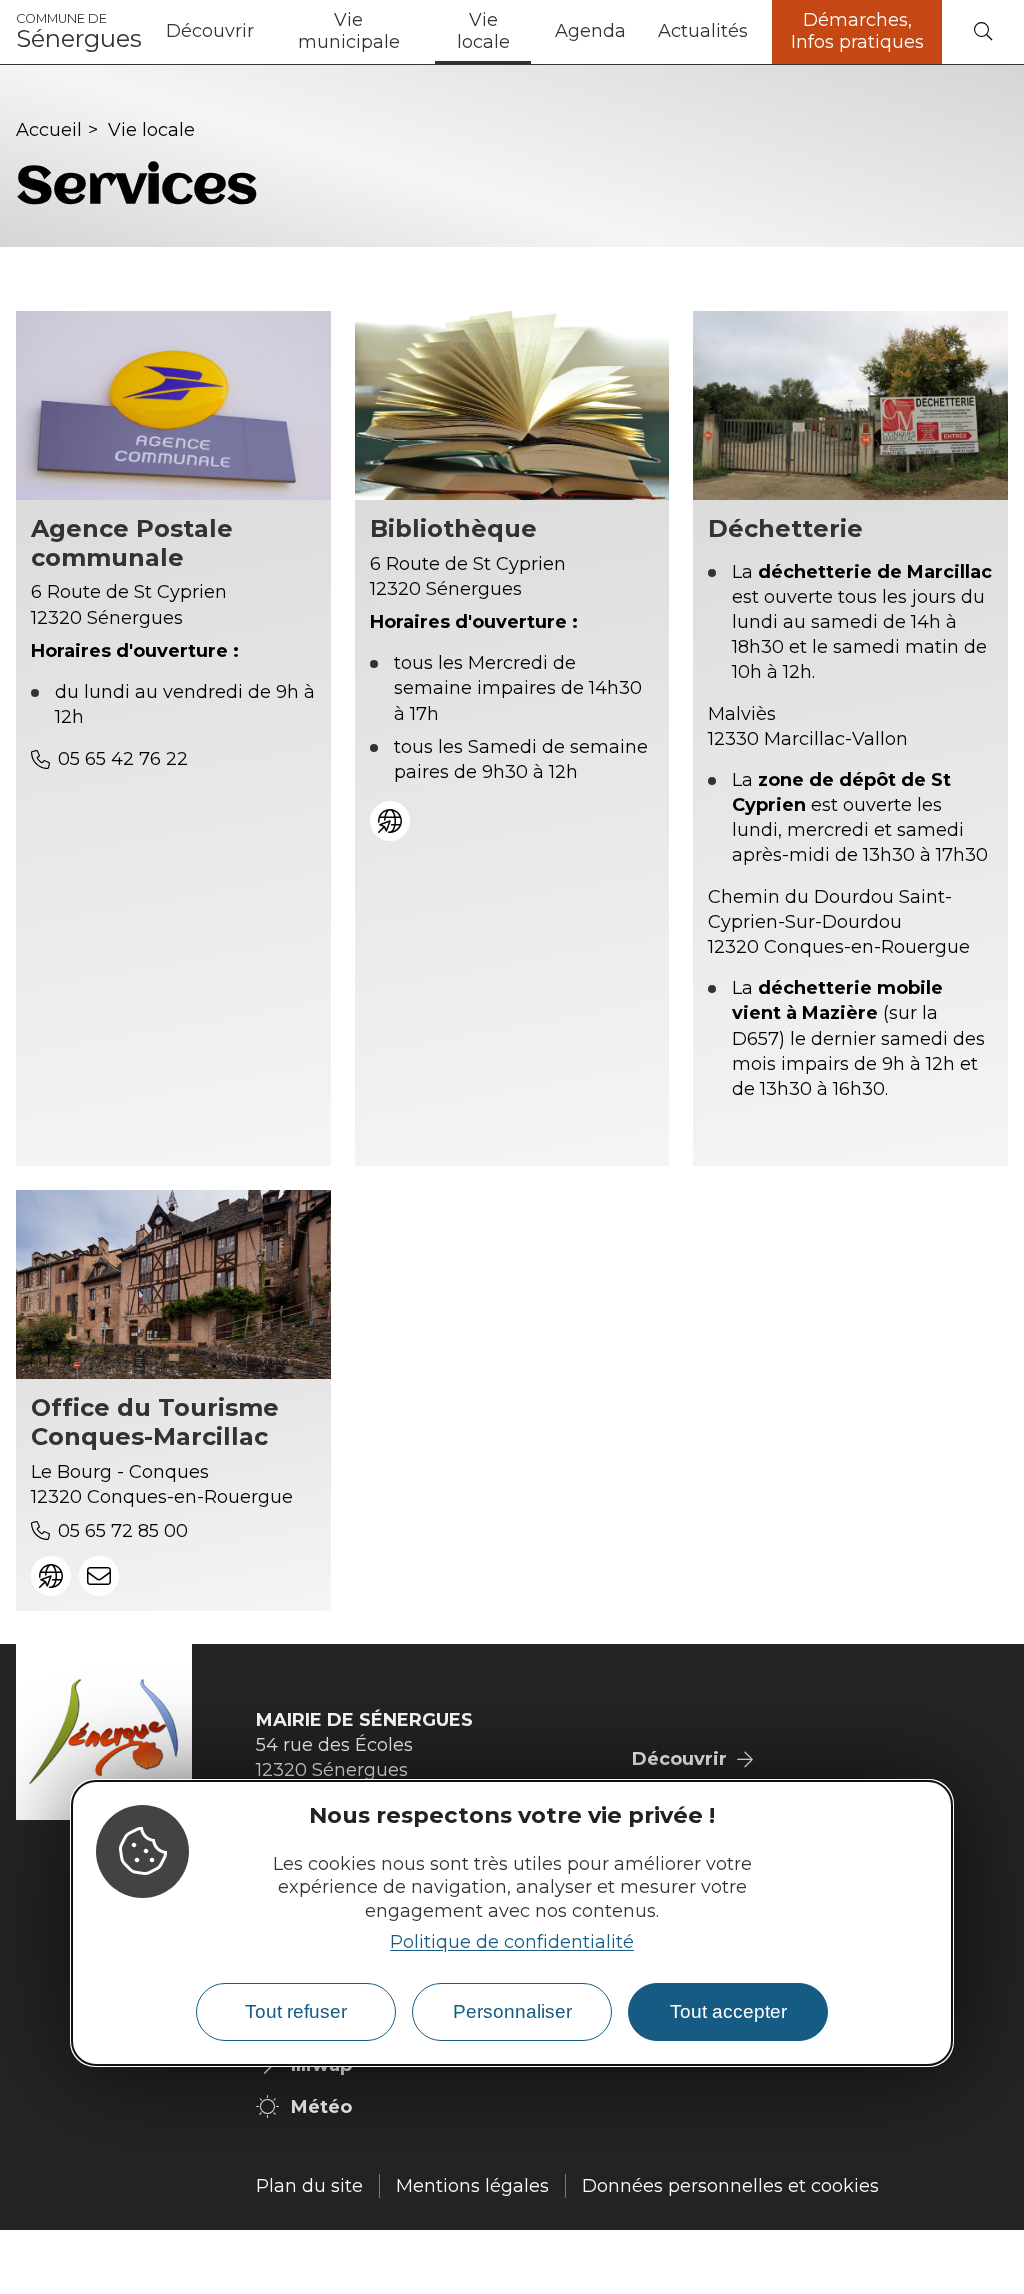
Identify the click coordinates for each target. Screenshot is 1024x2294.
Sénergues (79, 32)
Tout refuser (296, 2011)
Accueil (49, 130)
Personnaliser (512, 2011)
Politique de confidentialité (512, 1942)
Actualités (703, 31)
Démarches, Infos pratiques (857, 31)
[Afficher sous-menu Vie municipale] (419, 32)
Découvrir (210, 31)
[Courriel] (99, 1576)
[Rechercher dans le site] (983, 32)
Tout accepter (728, 2011)
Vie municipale (349, 31)
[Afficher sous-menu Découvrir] (262, 32)
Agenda (590, 31)
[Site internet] (390, 821)
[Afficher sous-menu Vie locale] (531, 32)
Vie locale (483, 31)
